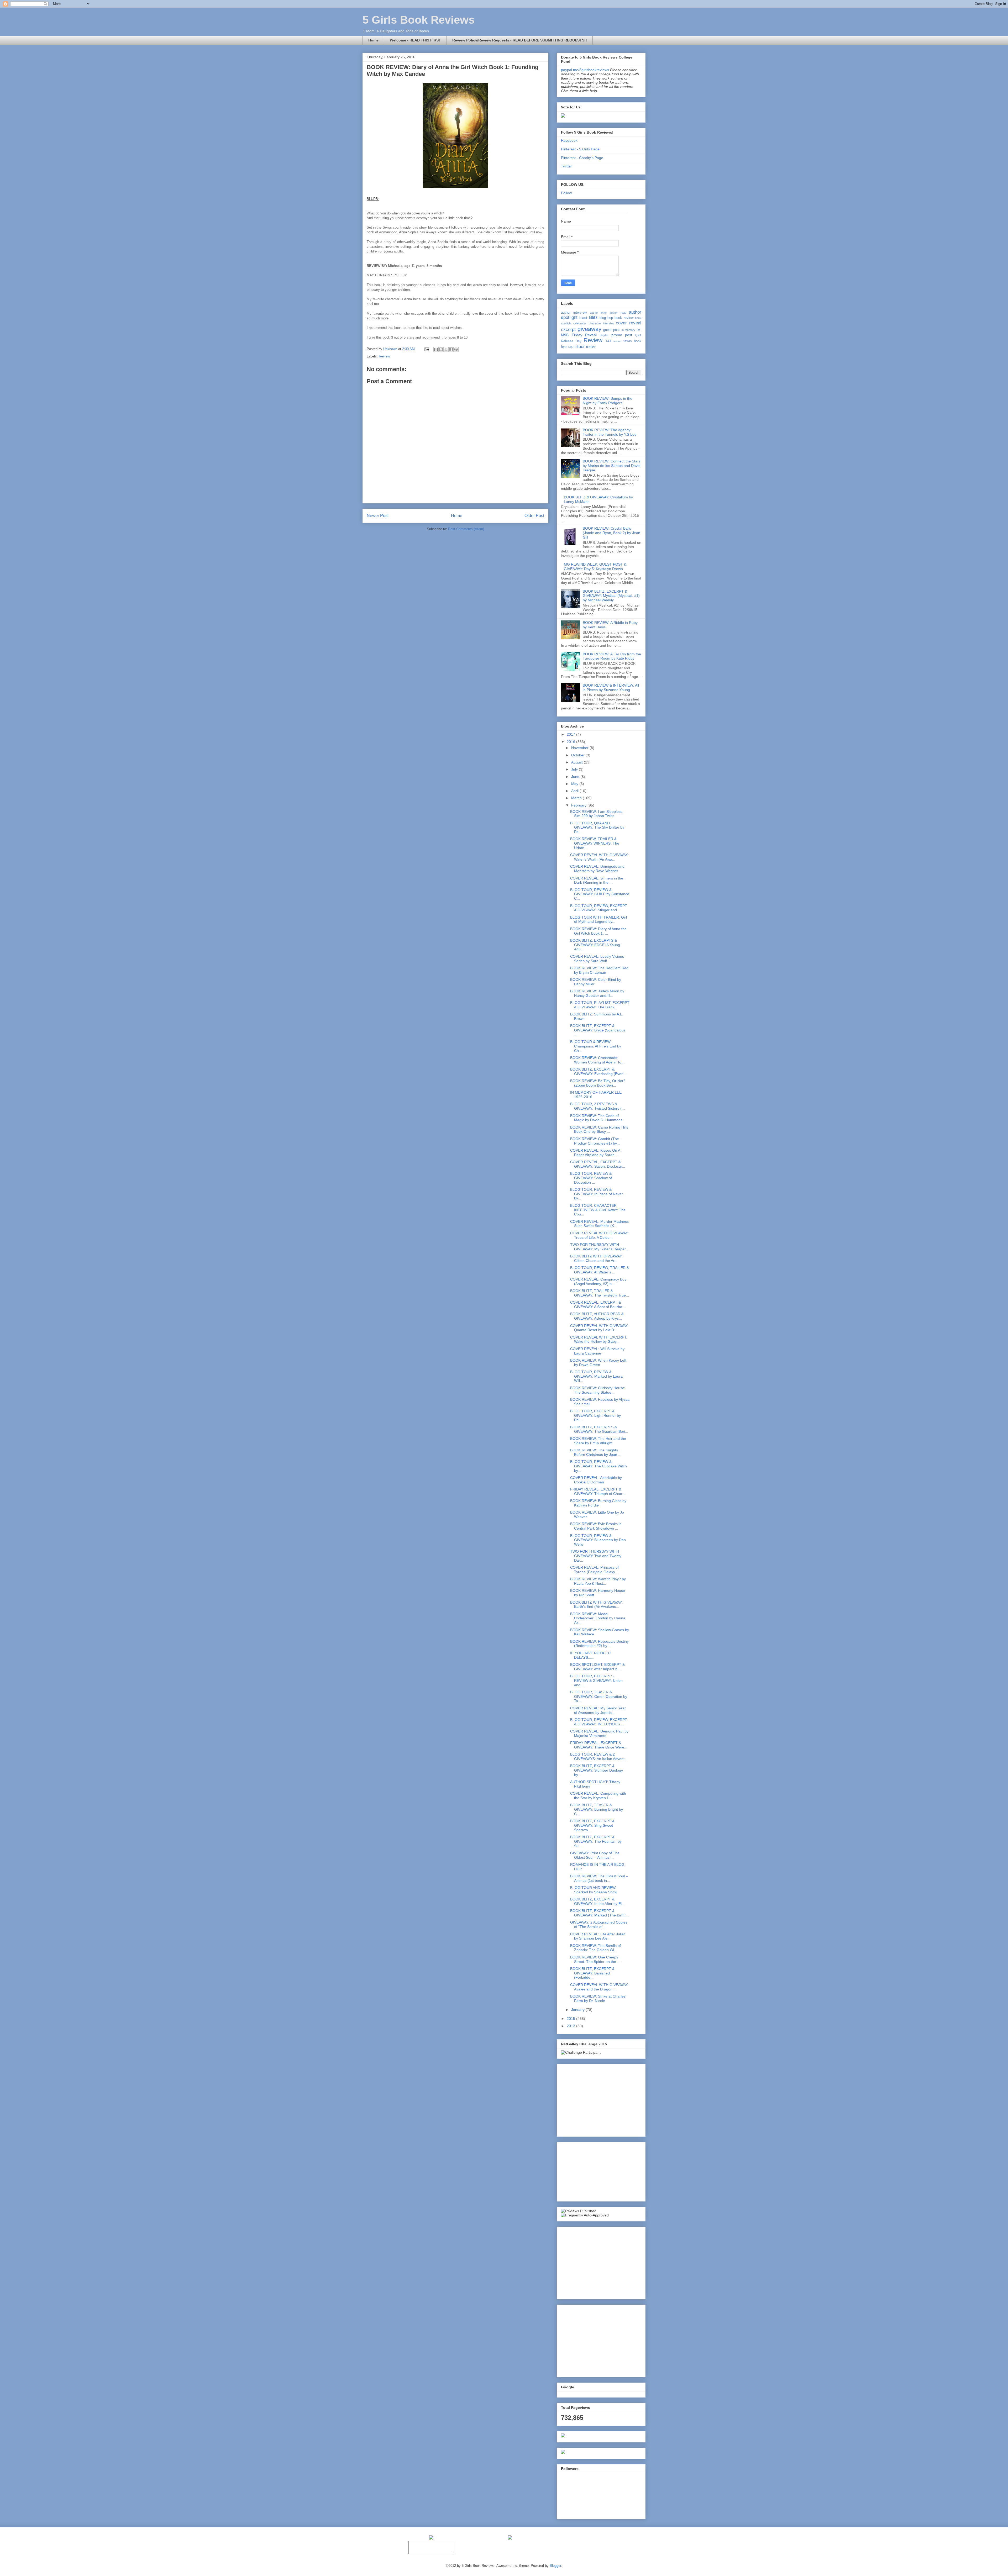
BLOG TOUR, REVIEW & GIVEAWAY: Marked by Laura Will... (596, 1376)
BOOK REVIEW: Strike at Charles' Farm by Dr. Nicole (598, 1998)
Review (384, 356)
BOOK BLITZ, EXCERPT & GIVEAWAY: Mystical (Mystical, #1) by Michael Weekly (611, 596)
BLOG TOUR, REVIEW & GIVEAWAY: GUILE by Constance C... (600, 894)
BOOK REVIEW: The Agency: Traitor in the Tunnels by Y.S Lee (610, 432)
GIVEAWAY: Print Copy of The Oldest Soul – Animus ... (595, 1855)
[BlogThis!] (441, 349)
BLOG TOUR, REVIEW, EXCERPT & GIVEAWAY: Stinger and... (599, 908)
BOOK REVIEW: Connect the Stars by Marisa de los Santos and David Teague (612, 466)
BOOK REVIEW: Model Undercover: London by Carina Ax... (598, 1618)
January (578, 2010)
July (575, 769)
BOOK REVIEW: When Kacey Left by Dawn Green (598, 1363)
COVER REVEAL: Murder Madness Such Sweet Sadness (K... (599, 1224)
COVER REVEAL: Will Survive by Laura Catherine (597, 1351)
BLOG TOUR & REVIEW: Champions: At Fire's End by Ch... (596, 1046)
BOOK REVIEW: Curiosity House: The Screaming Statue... (598, 1390)
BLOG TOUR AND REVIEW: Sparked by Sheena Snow (594, 1890)
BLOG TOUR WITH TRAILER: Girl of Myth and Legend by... (598, 920)
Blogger (555, 2566)
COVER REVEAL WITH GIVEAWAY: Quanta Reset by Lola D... (599, 1328)
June (576, 777)
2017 (571, 734)
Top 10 (572, 347)
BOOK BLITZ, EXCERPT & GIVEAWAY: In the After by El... (597, 1901)
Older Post (534, 516)
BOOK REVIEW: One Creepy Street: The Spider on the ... (595, 1959)
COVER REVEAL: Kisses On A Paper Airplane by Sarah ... (595, 1153)
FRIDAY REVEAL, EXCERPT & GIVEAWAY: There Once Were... (599, 1745)
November (580, 748)
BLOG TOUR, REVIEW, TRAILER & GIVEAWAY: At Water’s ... (600, 1270)
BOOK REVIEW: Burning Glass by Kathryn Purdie (598, 1503)
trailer (591, 347)
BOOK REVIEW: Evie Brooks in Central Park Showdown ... (596, 1526)
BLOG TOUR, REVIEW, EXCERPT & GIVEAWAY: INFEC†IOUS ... (599, 1722)
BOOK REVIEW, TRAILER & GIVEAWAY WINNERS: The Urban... (595, 843)
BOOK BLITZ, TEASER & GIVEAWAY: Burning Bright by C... (597, 1809)
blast (583, 318)
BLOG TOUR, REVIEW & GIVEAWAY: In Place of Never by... (597, 1194)
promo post (622, 335)
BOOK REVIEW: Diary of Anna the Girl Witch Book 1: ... (598, 931)
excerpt (568, 330)
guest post (611, 330)
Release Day (571, 341)
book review (624, 318)
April (575, 791)
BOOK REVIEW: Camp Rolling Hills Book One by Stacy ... (599, 1129)
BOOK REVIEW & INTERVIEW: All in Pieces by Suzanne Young (611, 688)
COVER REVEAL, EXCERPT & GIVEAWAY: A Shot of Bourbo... (598, 1305)
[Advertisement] (600, 2099)
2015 (571, 2019)
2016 (571, 742)
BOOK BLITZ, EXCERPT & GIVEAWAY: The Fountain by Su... (596, 1841)
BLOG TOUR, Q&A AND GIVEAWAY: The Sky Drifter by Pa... (597, 828)
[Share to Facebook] (451, 349)
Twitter (566, 166)
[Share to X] (446, 349)
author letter (598, 313)
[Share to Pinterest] (456, 349)
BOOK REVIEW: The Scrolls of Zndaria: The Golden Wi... (595, 1948)
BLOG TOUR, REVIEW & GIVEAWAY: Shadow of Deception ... (591, 1178)
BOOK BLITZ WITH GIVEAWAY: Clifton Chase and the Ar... (596, 1258)
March (577, 798)
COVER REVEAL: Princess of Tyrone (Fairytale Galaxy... (594, 1570)
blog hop (606, 318)
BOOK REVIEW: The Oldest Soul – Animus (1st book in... (599, 1878)
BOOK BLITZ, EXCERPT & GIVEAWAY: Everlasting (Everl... (598, 1071)
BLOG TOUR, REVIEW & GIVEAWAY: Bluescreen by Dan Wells (598, 1540)
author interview (574, 313)
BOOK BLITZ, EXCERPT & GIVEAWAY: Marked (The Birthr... (599, 1913)
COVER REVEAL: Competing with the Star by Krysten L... (598, 1796)
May (575, 784)
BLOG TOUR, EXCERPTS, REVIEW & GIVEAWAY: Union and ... (596, 1681)
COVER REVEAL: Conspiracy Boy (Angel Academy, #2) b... (598, 1281)
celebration (580, 323)
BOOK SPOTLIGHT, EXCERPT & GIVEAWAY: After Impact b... (597, 1667)
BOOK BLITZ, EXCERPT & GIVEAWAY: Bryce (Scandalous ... (598, 1030)
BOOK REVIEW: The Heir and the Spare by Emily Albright (598, 1441)
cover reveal (629, 323)
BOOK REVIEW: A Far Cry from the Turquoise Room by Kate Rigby (612, 656)
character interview (602, 323)
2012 (571, 2026)
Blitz (593, 317)
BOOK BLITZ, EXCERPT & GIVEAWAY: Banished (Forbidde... (592, 1973)
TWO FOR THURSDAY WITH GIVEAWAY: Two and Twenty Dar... (596, 1556)
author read (618, 313)
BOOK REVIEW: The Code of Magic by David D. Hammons (596, 1118)
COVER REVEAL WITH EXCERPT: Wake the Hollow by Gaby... (599, 1339)
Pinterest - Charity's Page (582, 158)
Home (373, 40)
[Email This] (436, 349)
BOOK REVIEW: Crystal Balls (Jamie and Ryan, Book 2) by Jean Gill (611, 533)
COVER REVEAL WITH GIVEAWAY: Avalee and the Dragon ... (599, 1987)
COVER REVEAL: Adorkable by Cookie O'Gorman (596, 1480)
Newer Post (378, 516)
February (579, 805)
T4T (608, 341)
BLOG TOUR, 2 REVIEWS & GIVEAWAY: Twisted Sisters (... (597, 1106)
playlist (604, 335)
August (577, 762)
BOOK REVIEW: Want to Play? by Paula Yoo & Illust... (598, 1581)
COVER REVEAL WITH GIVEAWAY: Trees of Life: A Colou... (599, 1235)
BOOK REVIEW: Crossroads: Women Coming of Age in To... (597, 1060)
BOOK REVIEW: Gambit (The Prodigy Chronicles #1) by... (595, 1141)
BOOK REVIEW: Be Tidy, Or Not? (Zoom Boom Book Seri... (598, 1083)
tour (581, 347)
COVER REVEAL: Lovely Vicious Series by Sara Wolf (597, 959)
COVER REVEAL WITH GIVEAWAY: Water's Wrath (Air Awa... (599, 857)
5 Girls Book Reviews (419, 20)
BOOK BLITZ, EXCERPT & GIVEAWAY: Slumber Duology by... (597, 1770)
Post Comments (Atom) (466, 529)
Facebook (569, 140)
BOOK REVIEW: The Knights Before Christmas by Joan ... (596, 1452)
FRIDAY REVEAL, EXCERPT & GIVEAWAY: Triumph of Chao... (598, 1491)
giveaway (589, 329)
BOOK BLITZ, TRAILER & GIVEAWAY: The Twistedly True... (600, 1293)
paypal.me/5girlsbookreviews (585, 70)
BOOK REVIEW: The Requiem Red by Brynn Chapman (599, 970)
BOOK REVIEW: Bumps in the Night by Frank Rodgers (608, 401)
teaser (618, 341)
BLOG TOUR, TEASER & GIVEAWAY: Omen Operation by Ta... (599, 1697)
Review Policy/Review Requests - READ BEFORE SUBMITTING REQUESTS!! (520, 40)
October (578, 755)
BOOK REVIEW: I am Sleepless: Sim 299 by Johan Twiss (597, 814)
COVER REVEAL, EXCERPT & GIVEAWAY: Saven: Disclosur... (598, 1164)
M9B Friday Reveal (579, 335)
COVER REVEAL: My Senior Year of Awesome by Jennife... (598, 1710)
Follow (566, 193)
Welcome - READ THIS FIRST (415, 40)
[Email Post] (426, 349)
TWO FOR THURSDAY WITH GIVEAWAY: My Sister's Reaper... (599, 1247)
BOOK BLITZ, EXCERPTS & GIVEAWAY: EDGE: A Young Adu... (595, 945)
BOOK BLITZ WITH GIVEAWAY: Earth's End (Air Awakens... (596, 1605)
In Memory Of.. (631, 330)
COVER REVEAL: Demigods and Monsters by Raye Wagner (597, 869)
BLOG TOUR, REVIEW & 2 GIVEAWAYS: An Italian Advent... (599, 1756)
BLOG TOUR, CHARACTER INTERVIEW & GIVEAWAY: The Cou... (598, 1210)
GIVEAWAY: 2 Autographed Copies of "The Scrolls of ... (599, 1924)
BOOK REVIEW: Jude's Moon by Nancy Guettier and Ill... (597, 993)
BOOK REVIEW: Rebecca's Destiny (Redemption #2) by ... (599, 1644)
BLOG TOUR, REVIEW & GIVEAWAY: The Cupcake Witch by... (598, 1466)
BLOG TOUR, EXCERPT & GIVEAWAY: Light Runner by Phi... (595, 1415)
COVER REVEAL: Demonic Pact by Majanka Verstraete (599, 1733)
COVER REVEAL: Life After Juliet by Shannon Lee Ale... (597, 1936)
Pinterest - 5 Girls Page (580, 149)
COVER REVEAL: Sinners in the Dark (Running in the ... (597, 880)
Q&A (638, 335)
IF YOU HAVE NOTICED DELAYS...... (590, 1655)
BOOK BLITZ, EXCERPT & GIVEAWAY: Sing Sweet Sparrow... (592, 1825)
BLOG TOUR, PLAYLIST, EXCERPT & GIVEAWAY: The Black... (600, 1005)
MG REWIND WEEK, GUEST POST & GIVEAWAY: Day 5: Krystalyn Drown (595, 567)
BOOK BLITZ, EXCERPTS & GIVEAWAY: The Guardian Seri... (599, 1429)
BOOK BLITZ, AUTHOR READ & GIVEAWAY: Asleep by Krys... (597, 1316)
